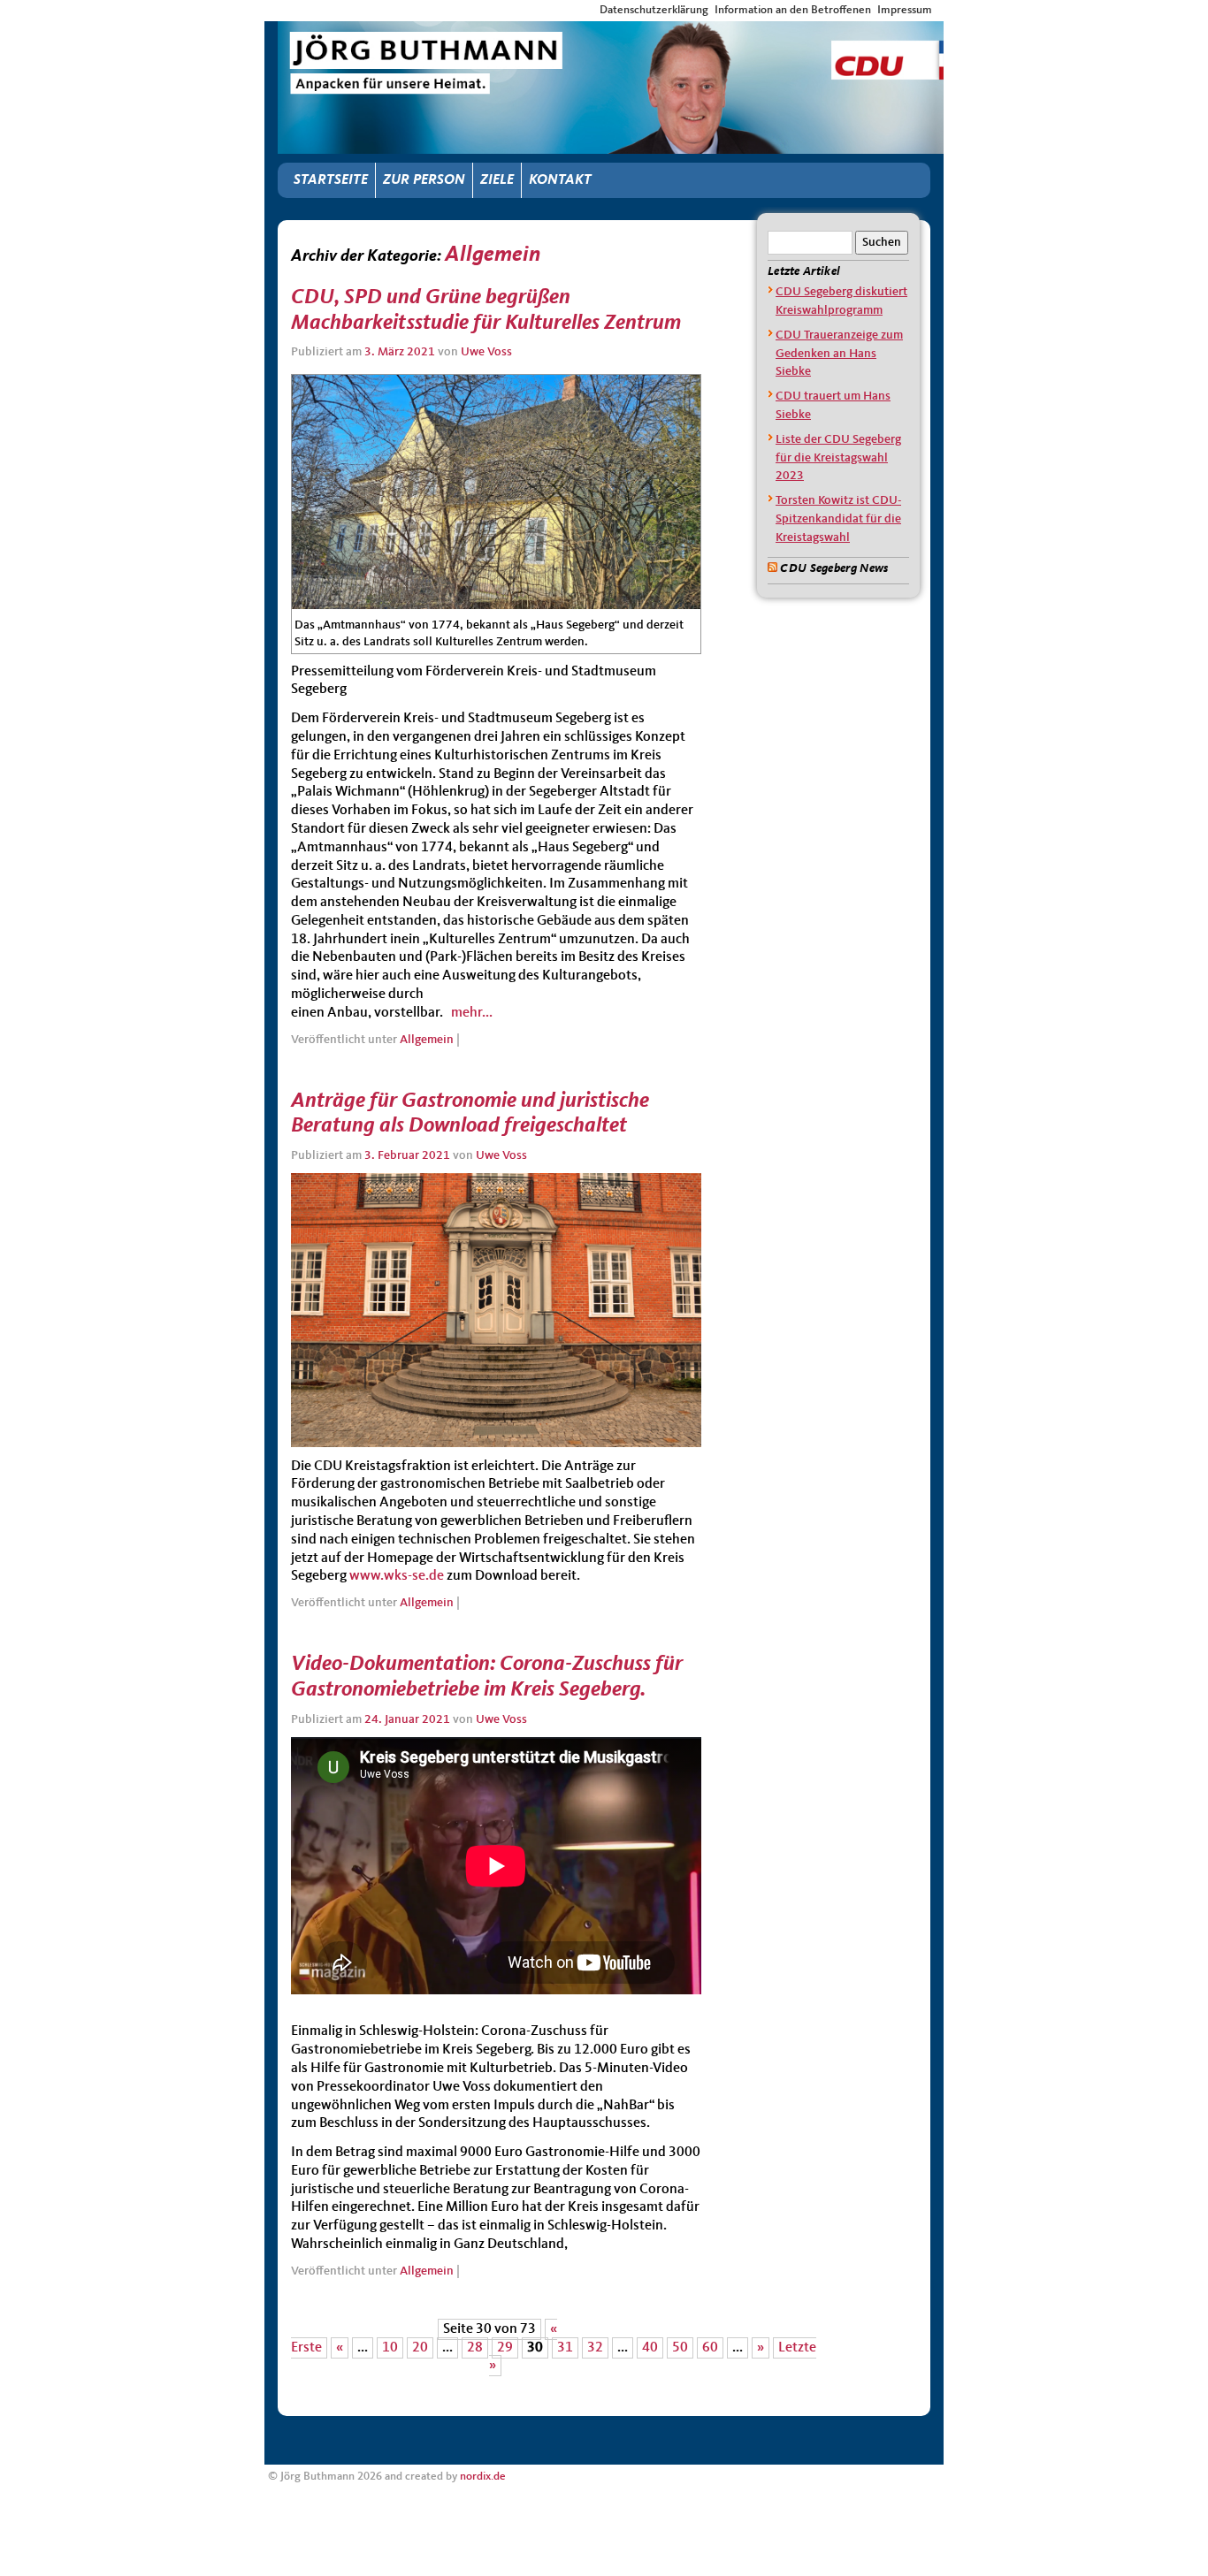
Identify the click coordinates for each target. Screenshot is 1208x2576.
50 (680, 2348)
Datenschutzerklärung (654, 10)
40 (650, 2348)
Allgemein (427, 1040)
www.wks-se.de (397, 1576)
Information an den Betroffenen (793, 10)
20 (420, 2348)
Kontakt (560, 180)
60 (710, 2348)
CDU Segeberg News (834, 568)
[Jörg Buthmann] (611, 37)
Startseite (331, 180)
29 (505, 2348)
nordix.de (483, 2477)
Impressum (905, 10)
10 (390, 2348)
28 (475, 2348)
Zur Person (424, 180)
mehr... (470, 1013)
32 (595, 2348)
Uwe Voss (486, 352)
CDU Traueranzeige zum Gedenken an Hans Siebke (839, 354)
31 (565, 2348)
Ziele (497, 180)
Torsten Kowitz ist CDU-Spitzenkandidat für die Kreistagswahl (838, 519)
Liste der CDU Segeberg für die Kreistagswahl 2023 (838, 458)
